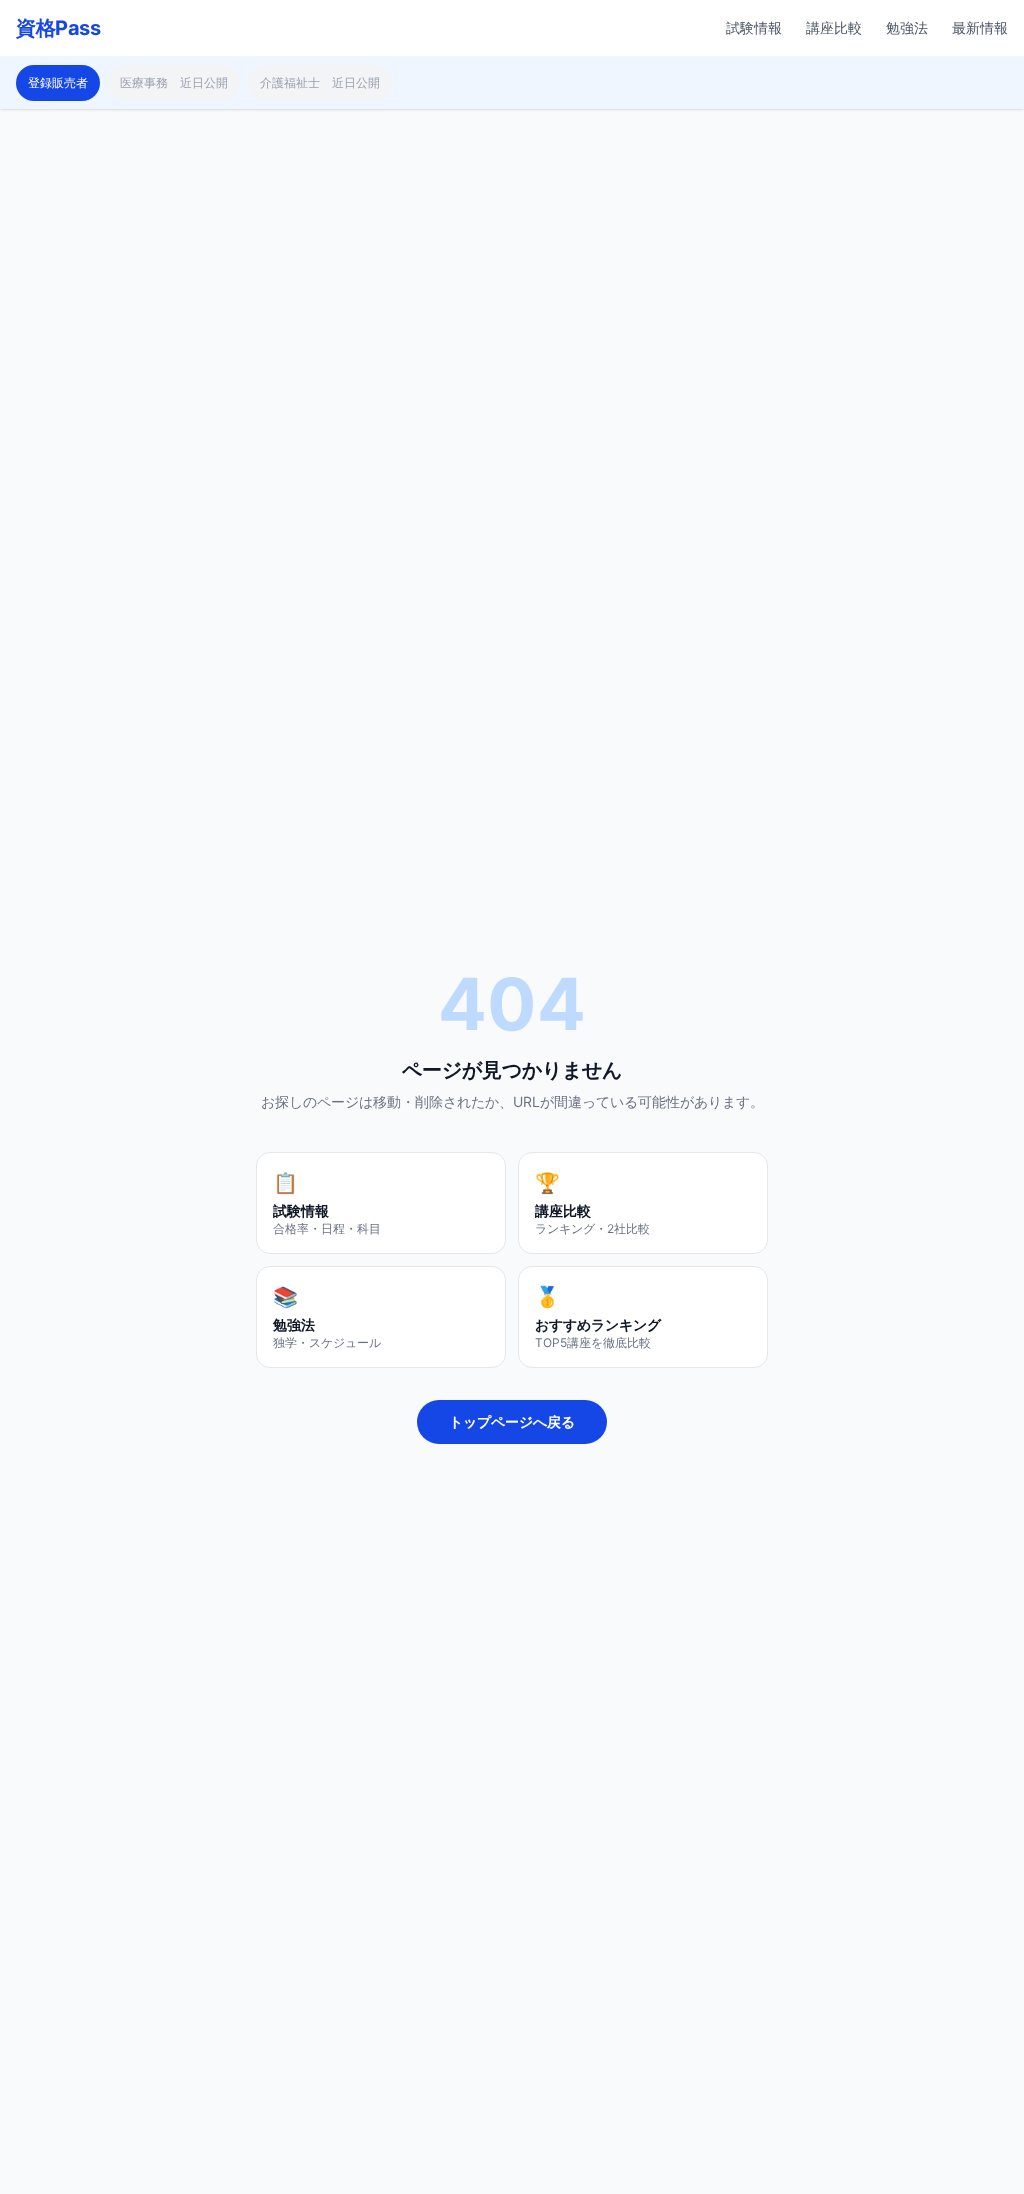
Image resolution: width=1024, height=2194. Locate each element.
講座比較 (834, 27)
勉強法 (907, 27)
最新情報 (980, 27)
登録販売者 (58, 82)
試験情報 (754, 27)
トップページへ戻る (512, 1421)
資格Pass (58, 28)
